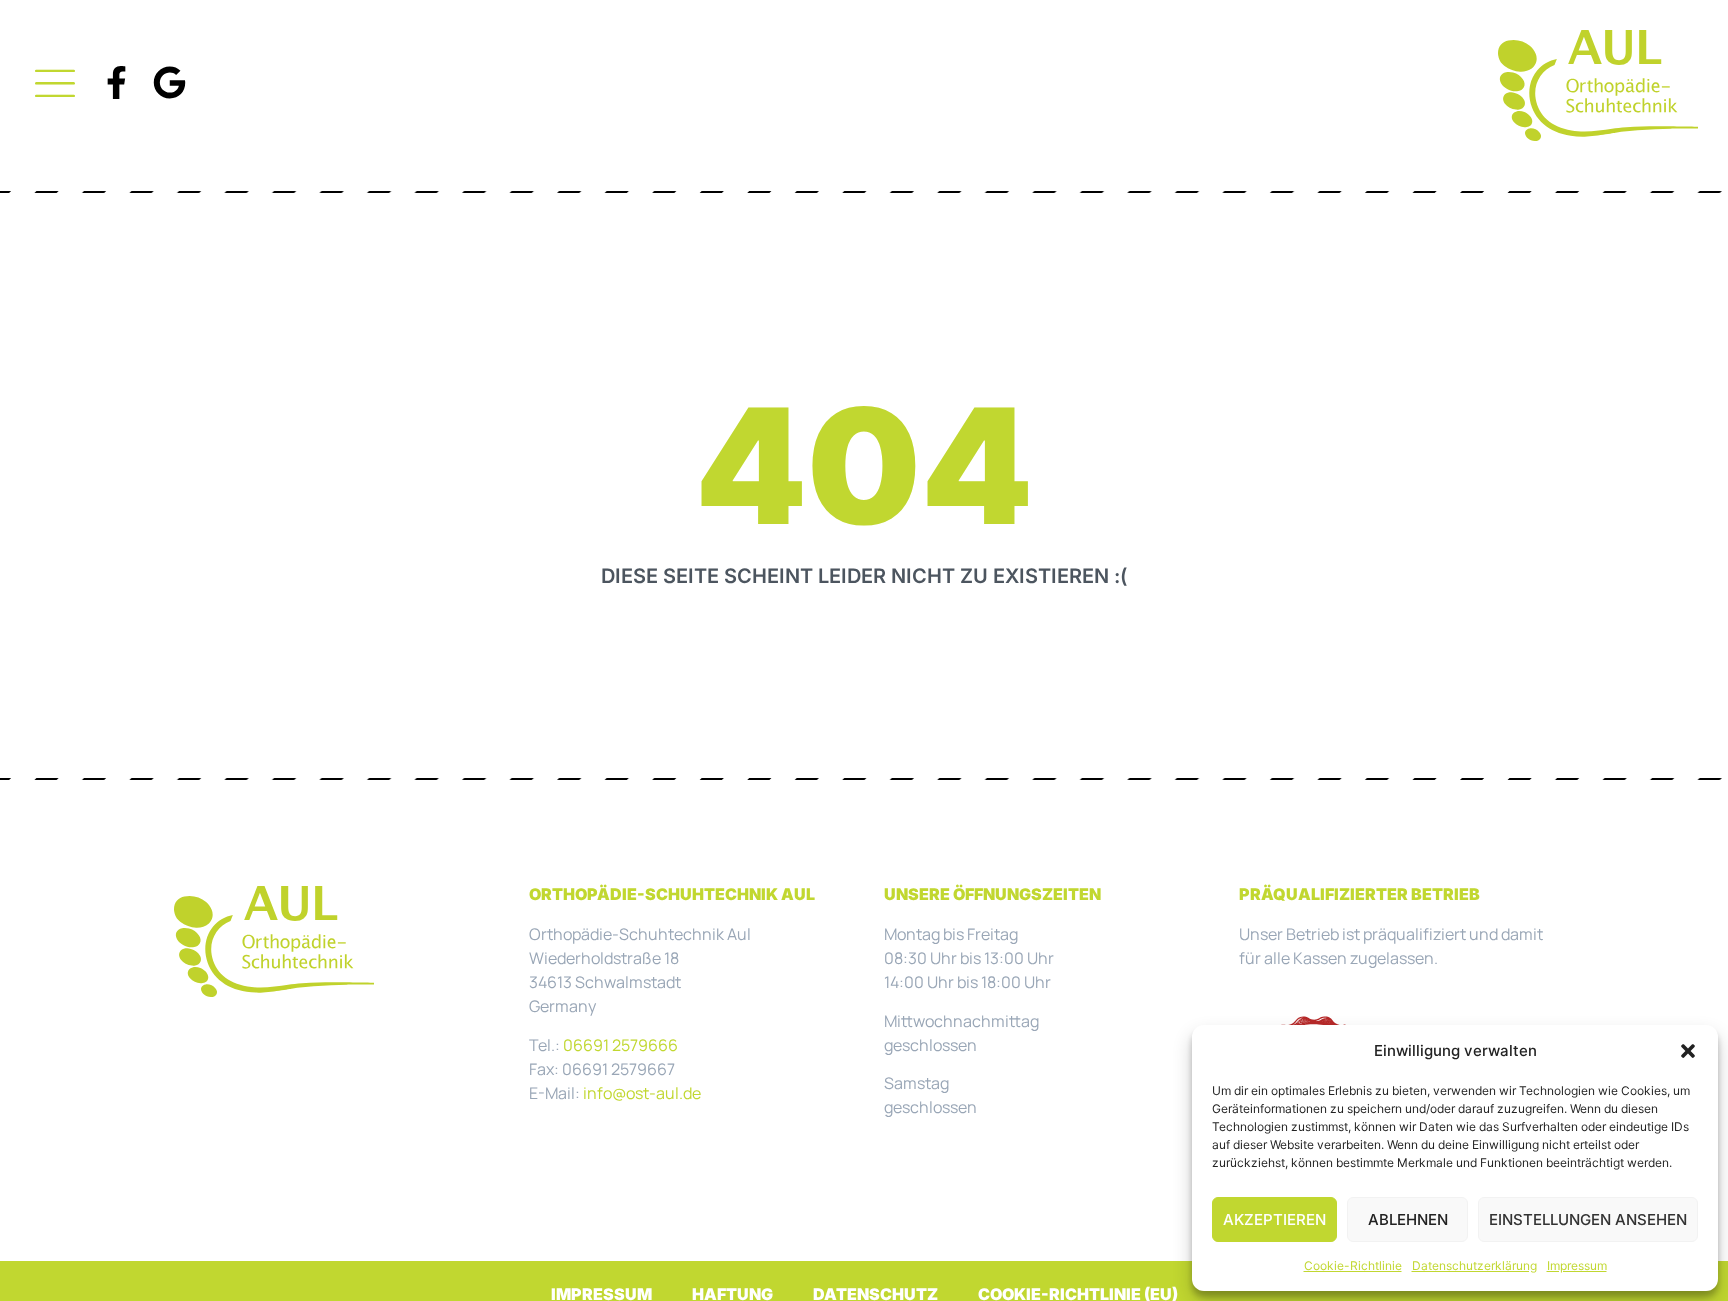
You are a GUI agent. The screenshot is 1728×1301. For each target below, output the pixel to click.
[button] (1688, 1051)
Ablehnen (1408, 1219)
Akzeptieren (1274, 1219)
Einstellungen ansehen (1588, 1219)
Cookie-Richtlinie (1353, 1265)
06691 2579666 (620, 1045)
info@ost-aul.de (642, 1093)
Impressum (1577, 1265)
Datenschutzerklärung (1474, 1265)
